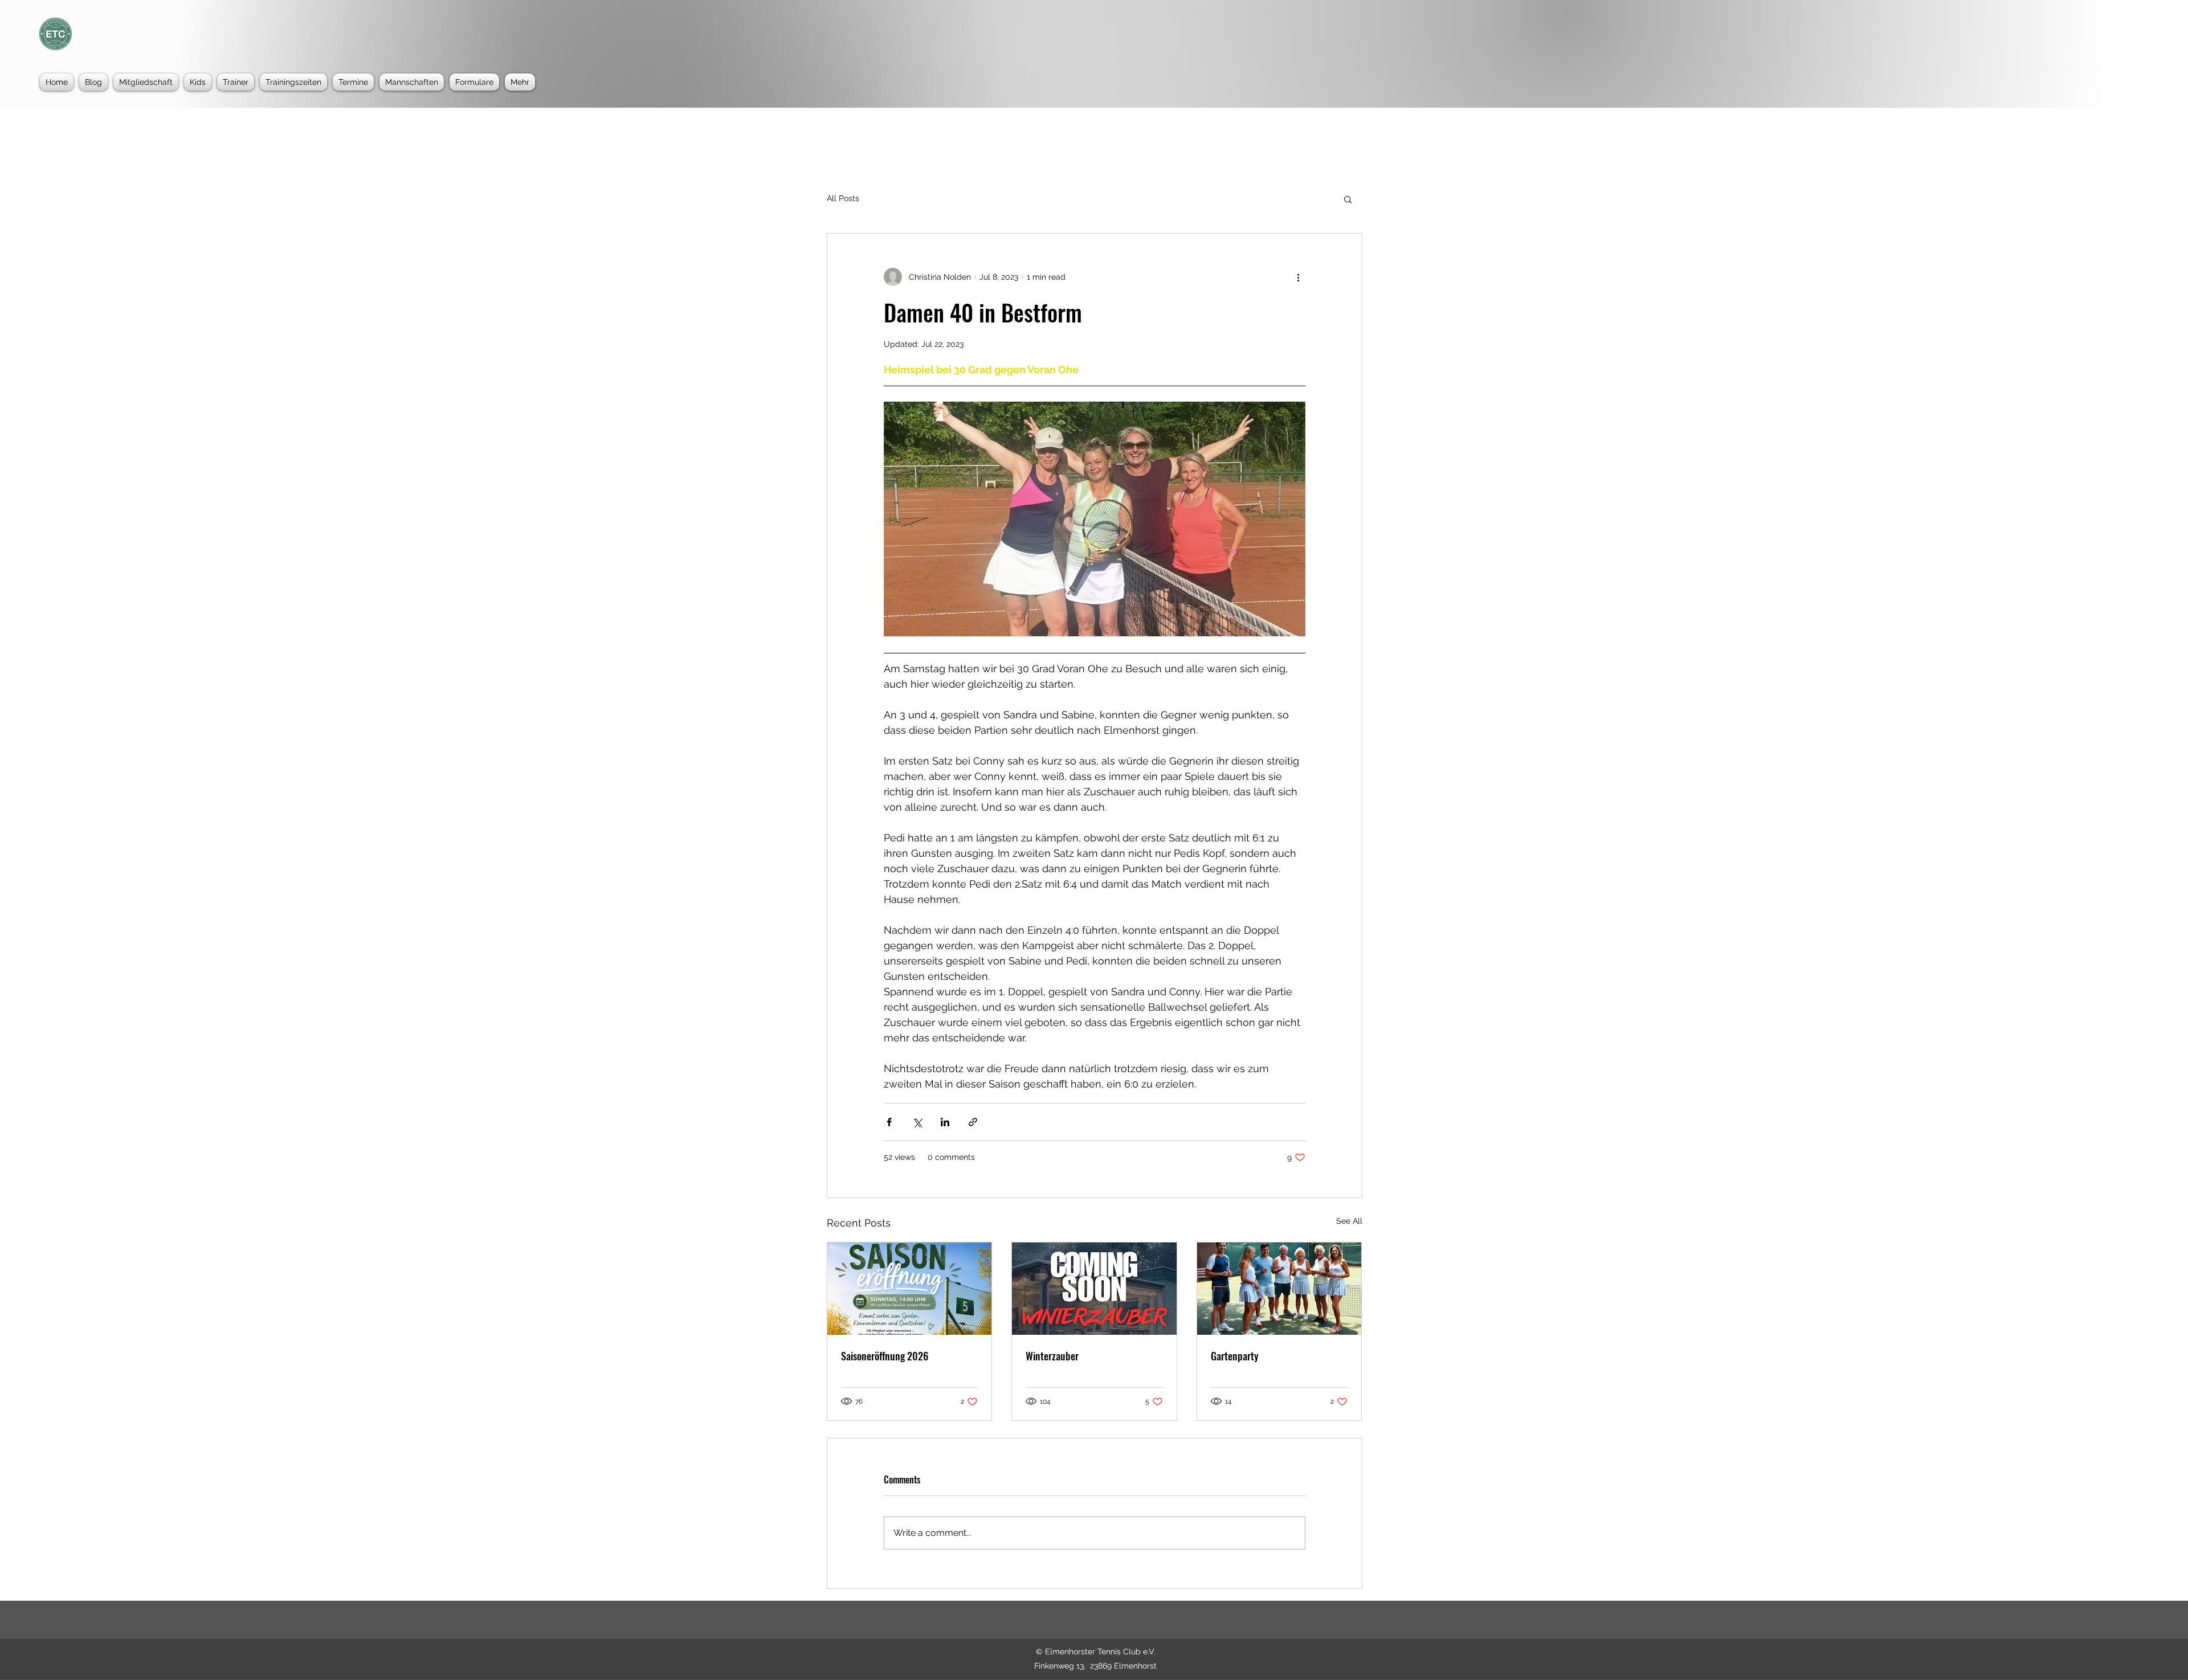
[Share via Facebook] (889, 1122)
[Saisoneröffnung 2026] (910, 1289)
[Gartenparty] (1279, 1289)
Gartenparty (1235, 1356)
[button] (1348, 199)
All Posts (843, 198)
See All (1349, 1221)
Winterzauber (1052, 1356)
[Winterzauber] (1094, 1289)
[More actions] (1299, 277)
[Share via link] (973, 1122)
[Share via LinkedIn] (945, 1122)
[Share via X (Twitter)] (917, 1122)
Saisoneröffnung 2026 (885, 1356)
